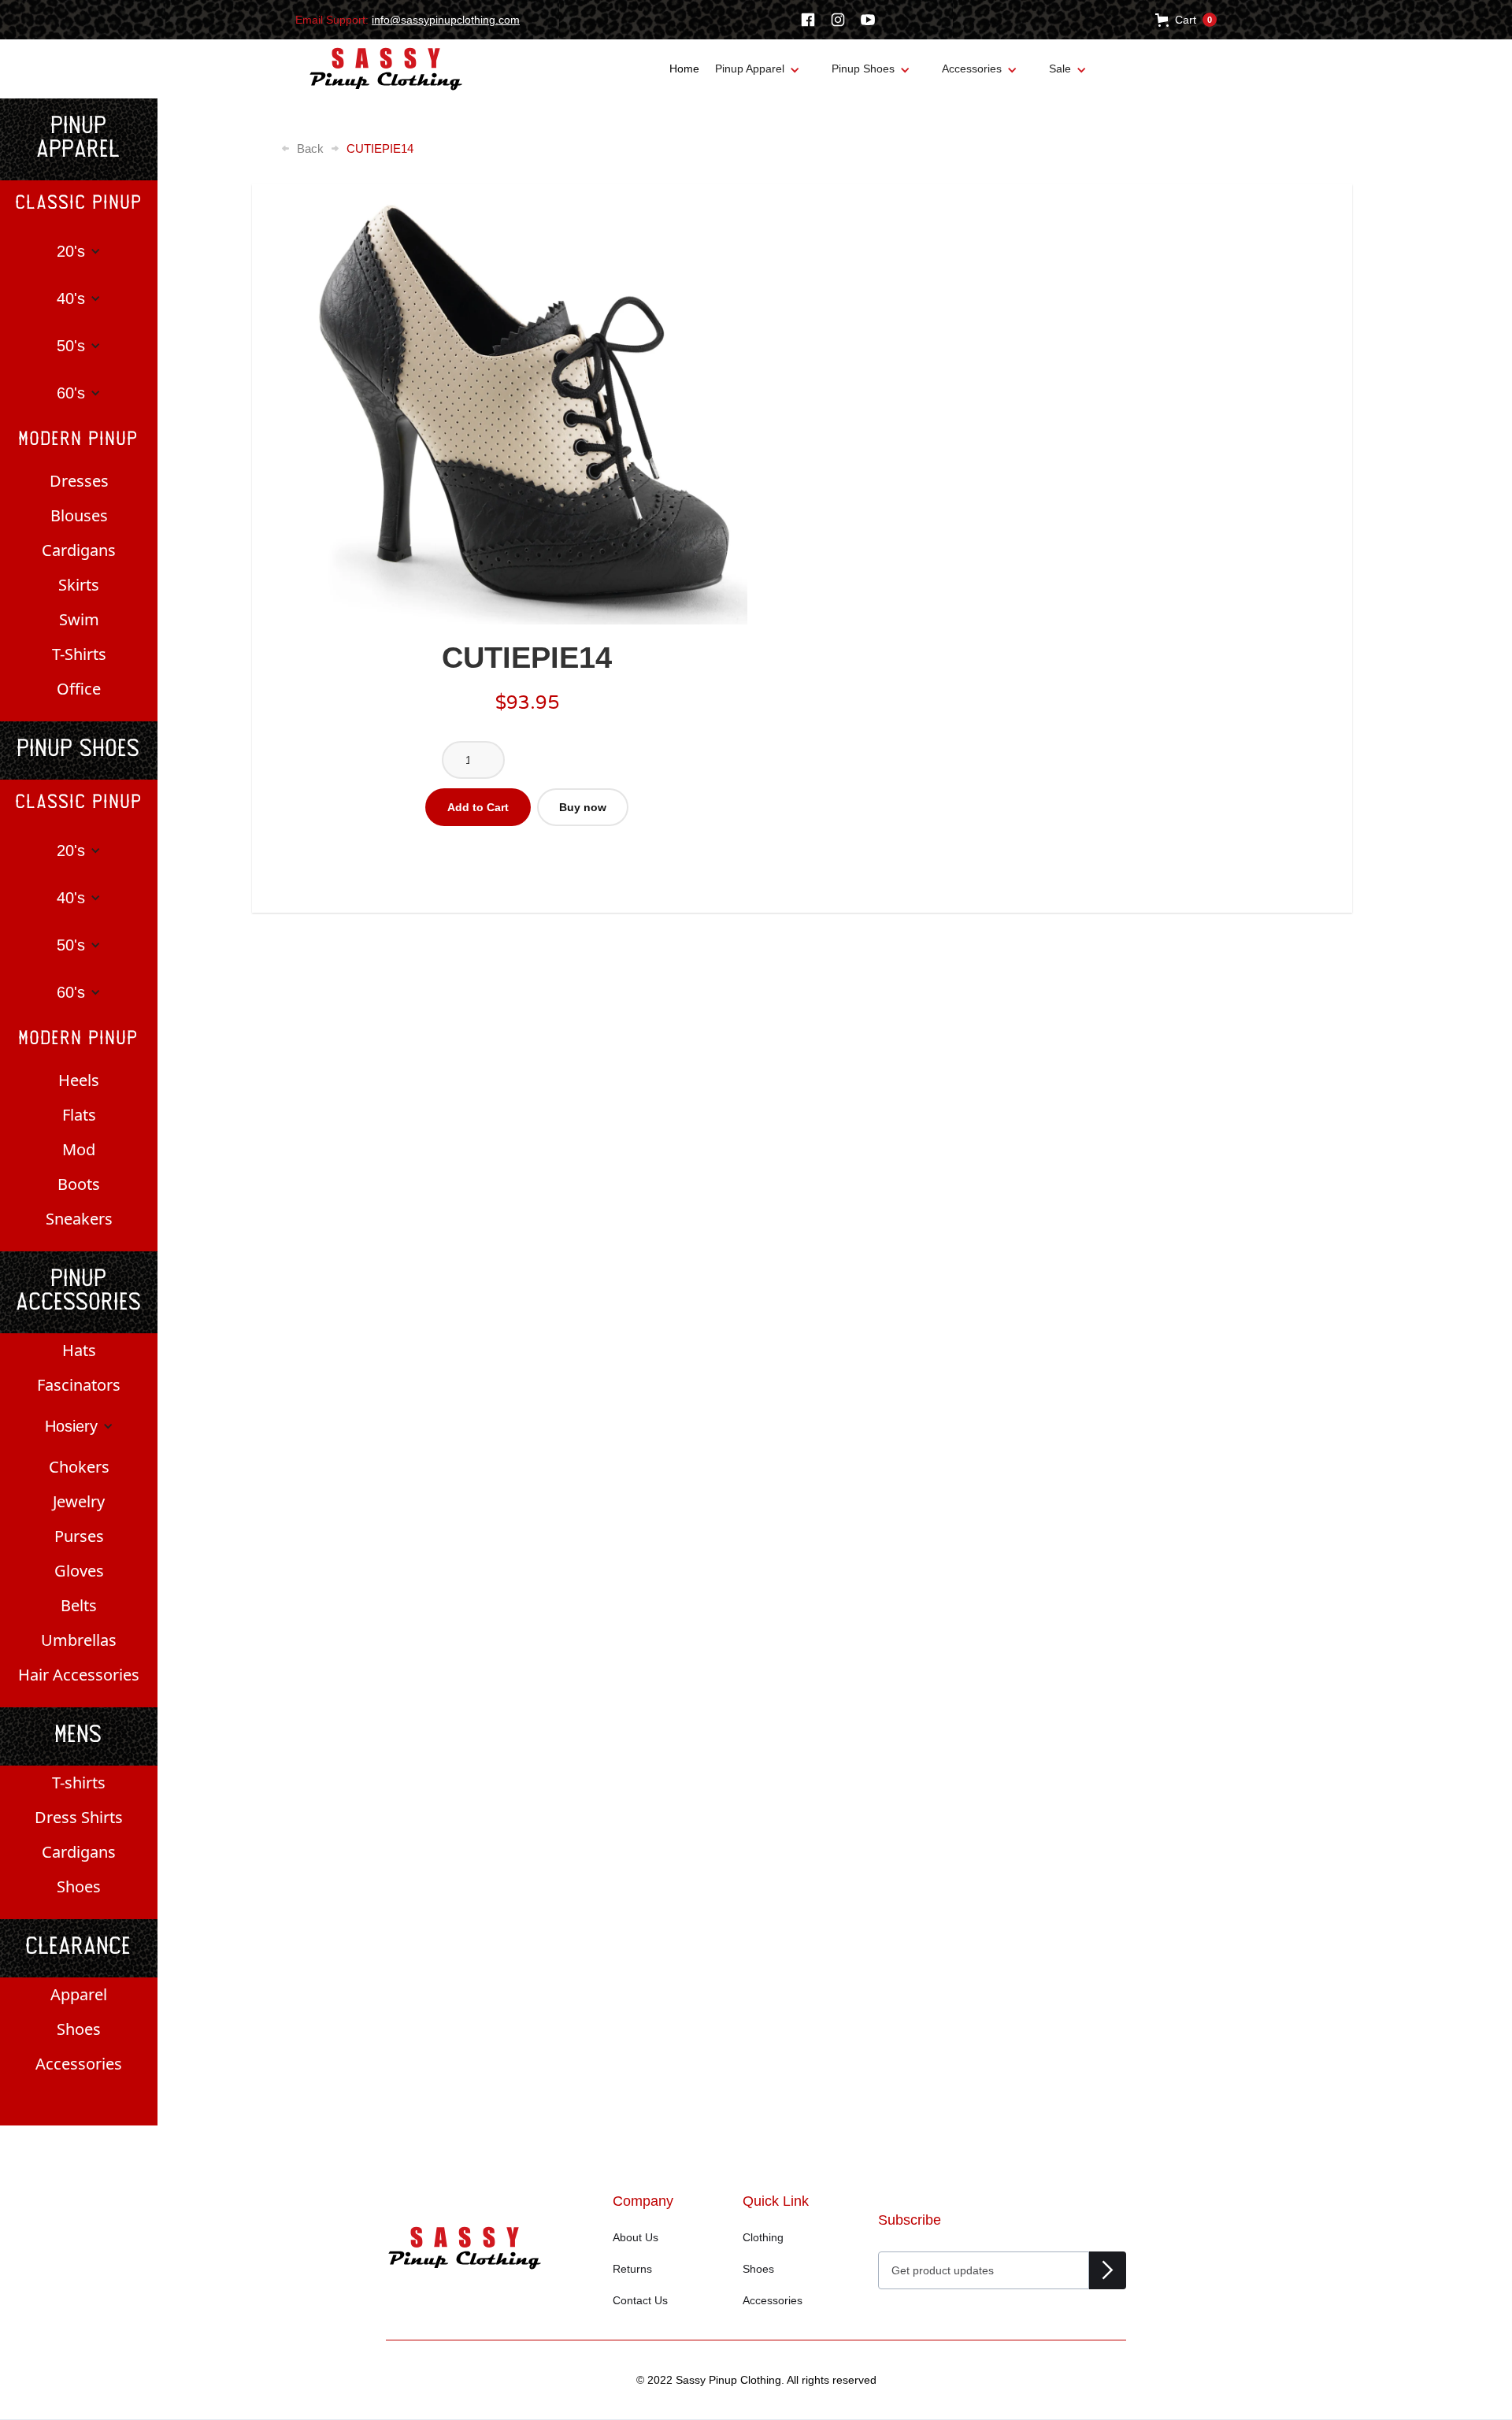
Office (79, 689)
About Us (636, 2237)
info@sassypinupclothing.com (446, 20)
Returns (632, 2269)
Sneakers (79, 1219)
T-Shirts (79, 654)
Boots (79, 1184)
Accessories (79, 2064)
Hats (79, 1350)
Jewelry (79, 1501)
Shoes (79, 1886)
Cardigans (79, 550)
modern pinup (79, 440)
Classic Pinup (79, 204)
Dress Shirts (79, 1817)
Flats (79, 1115)
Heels (79, 1080)
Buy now (583, 807)
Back (310, 149)
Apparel (79, 1994)
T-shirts (79, 1783)
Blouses (79, 515)
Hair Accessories (79, 1675)
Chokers (79, 1467)
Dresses (79, 481)
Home (684, 69)
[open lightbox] (527, 404)
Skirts (79, 585)
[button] (1186, 20)
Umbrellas (79, 1640)
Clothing (763, 2237)
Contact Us (640, 2300)
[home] (386, 69)
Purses (79, 1536)
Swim (79, 619)
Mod (79, 1149)
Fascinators (79, 1385)
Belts (79, 1605)
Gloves (79, 1571)
